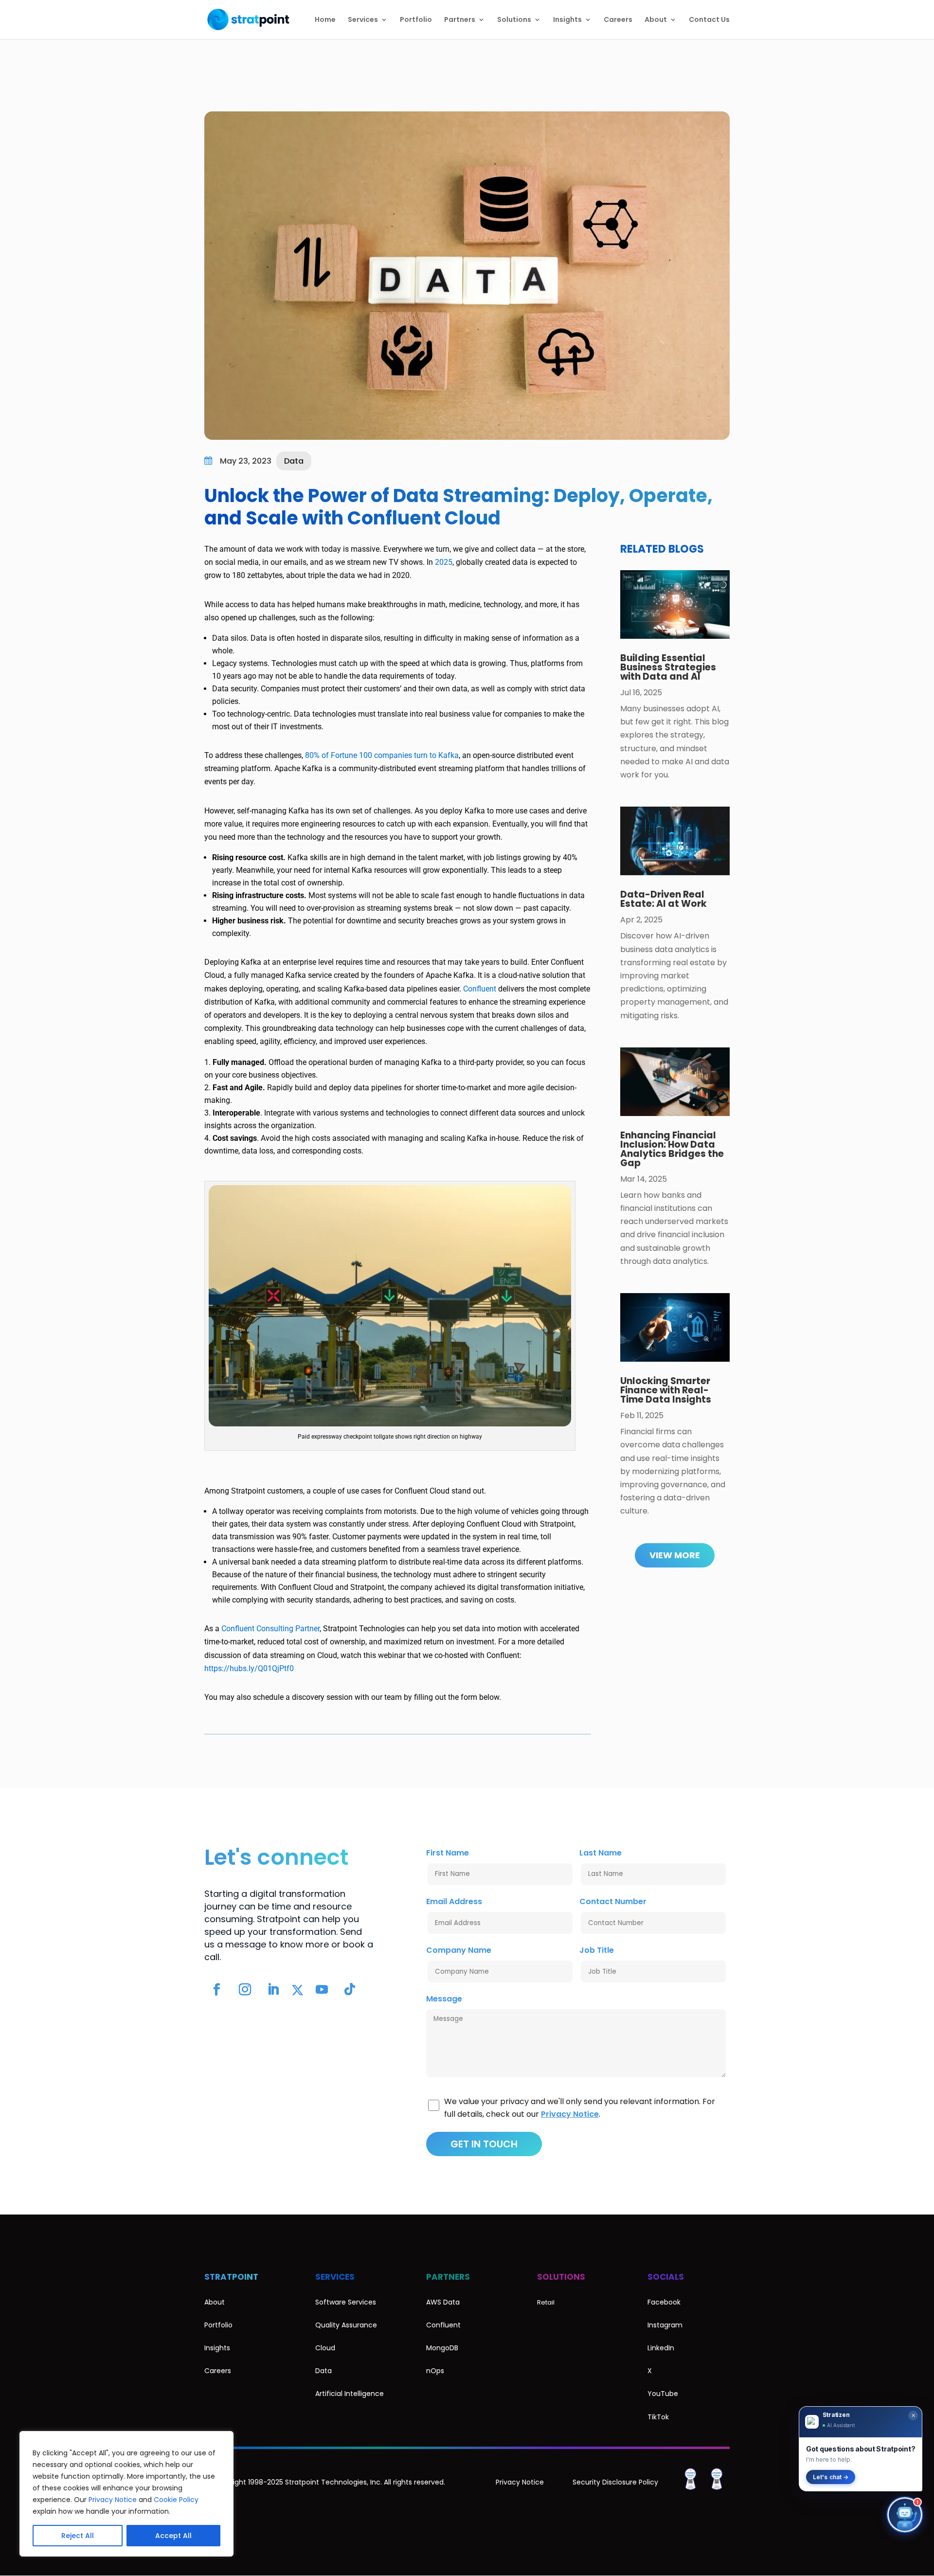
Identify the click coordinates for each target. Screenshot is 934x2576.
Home (325, 20)
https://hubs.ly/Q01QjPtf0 (249, 1668)
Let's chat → (831, 2477)
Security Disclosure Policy (615, 2482)
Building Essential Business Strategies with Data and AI (668, 667)
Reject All (78, 2536)
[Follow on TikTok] (350, 1990)
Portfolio (416, 20)
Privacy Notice (113, 2500)
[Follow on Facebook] (216, 1990)
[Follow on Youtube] (322, 1990)
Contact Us (709, 20)
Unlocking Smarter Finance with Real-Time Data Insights (666, 1390)
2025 (444, 562)
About (656, 20)
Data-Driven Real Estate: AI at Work (664, 899)
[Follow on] (297, 1990)
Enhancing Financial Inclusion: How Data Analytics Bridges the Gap (672, 1149)
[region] (126, 2494)
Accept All (173, 2536)
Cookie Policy (176, 2500)
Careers (618, 20)
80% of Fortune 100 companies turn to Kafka (382, 755)
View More (675, 1555)
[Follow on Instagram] (245, 1990)
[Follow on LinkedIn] (273, 1990)
